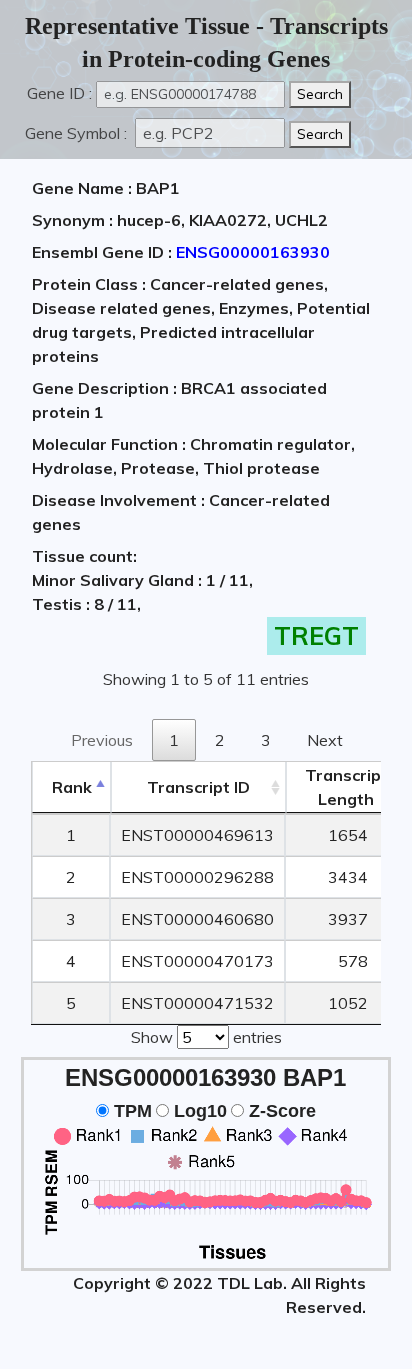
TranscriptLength (346, 787)
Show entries (206, 1037)
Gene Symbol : (78, 133)
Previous (102, 740)
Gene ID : (59, 93)
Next (325, 740)
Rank (72, 787)
